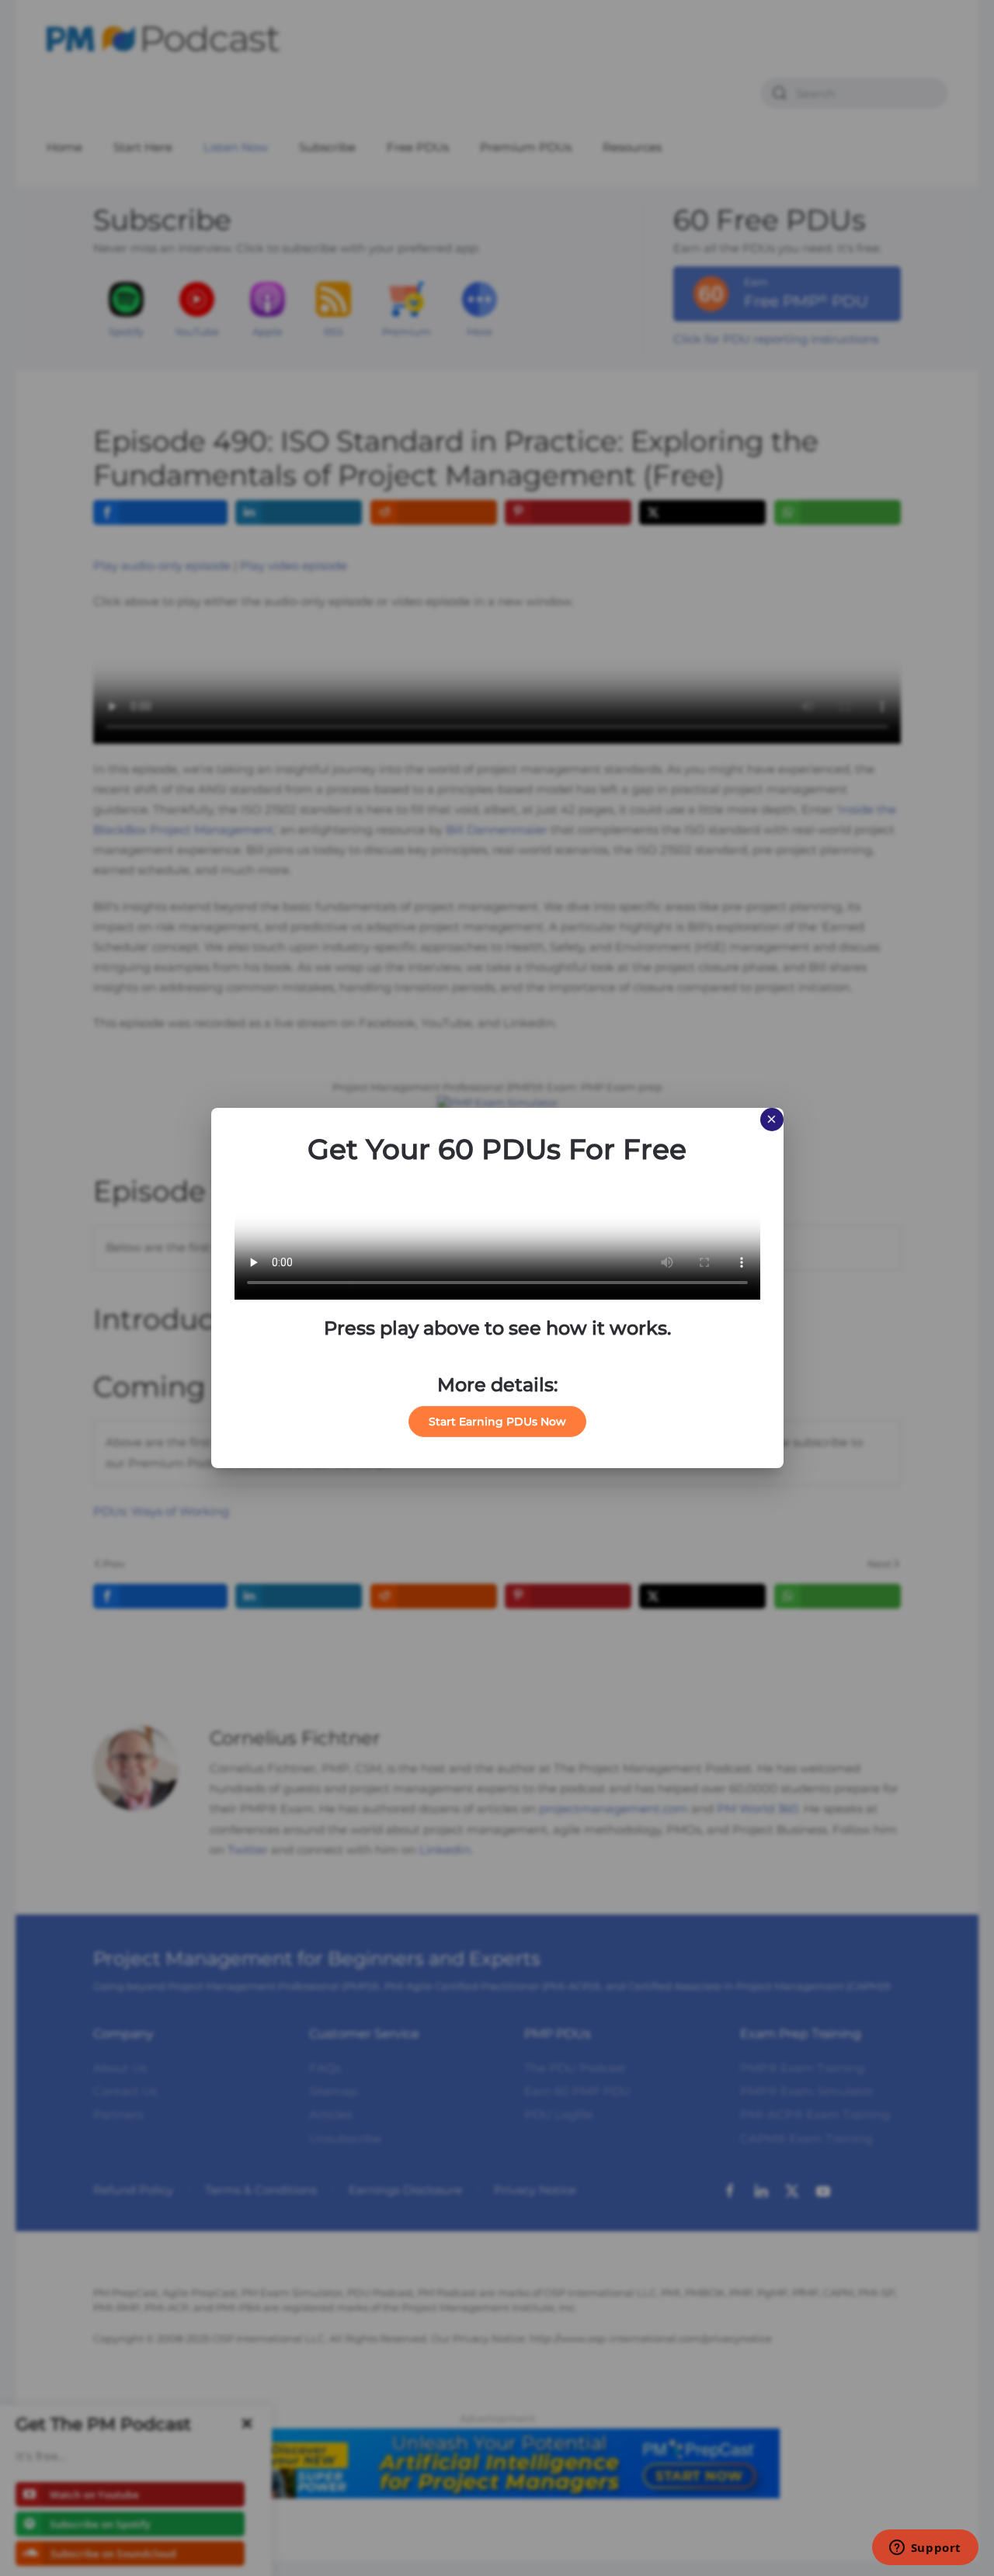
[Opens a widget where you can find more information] (925, 2549)
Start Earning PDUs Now (497, 1422)
